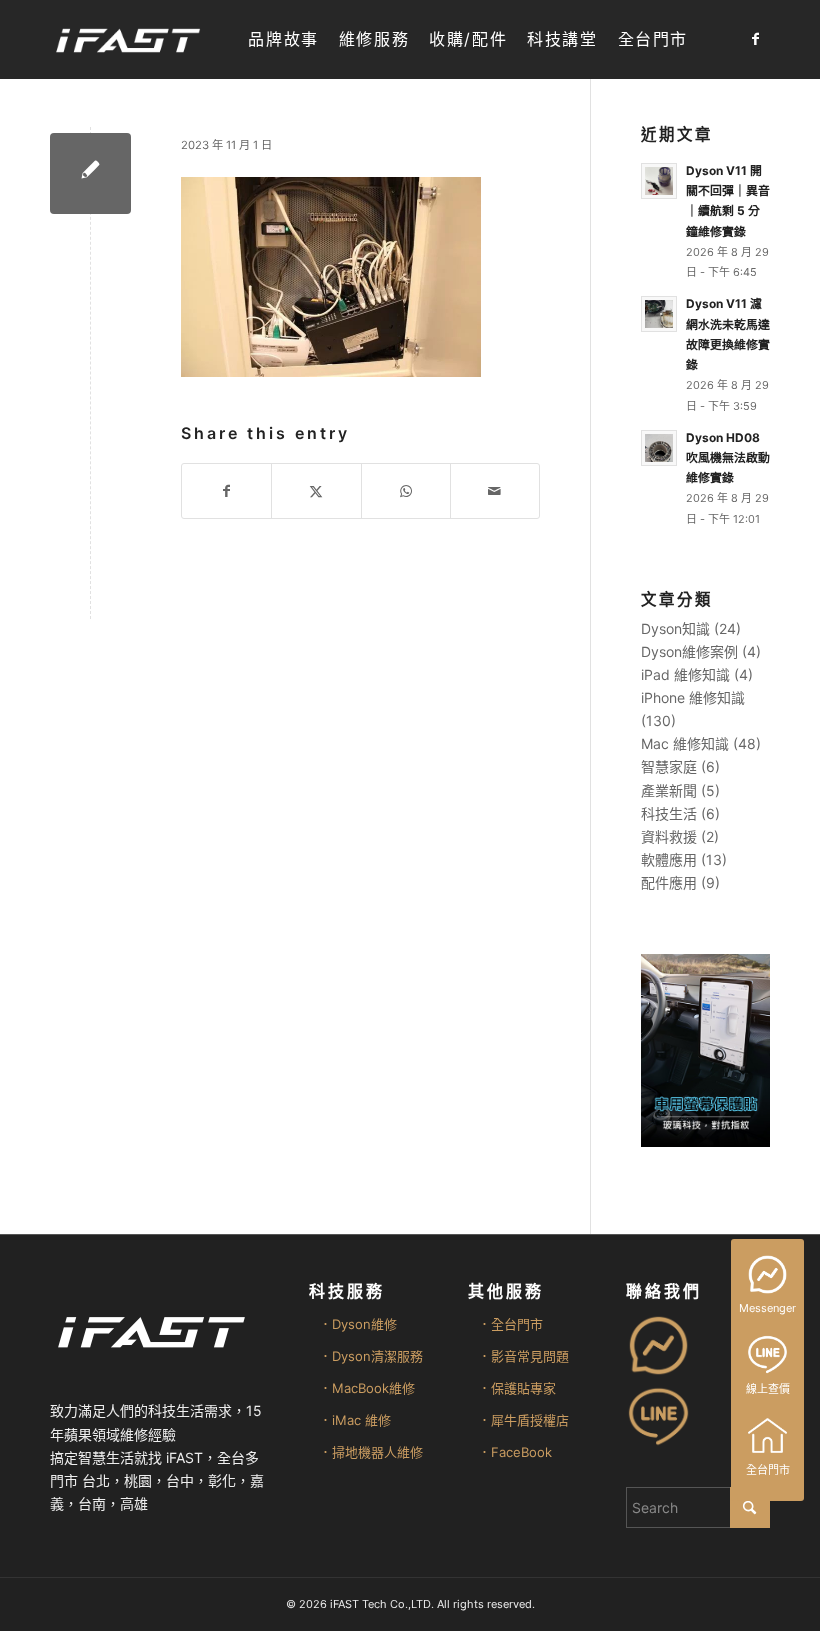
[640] (90, 173)
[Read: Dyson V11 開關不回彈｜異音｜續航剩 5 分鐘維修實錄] (659, 181)
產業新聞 (669, 790)
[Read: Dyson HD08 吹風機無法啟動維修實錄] (659, 448)
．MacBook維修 (367, 1388)
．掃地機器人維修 (371, 1452)
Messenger (767, 1308)
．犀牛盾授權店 (523, 1420)
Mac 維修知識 (685, 743)
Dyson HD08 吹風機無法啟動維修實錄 (728, 457)
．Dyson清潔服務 (371, 1356)
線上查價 (768, 1389)
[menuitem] (283, 39)
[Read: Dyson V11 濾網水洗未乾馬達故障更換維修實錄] (659, 314)
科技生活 (669, 813)
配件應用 (669, 882)
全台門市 (768, 1470)
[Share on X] (316, 491)
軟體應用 (669, 859)
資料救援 (669, 836)
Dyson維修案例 (689, 651)
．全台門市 (510, 1324)
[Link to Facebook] (755, 39)
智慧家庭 (669, 766)
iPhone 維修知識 (693, 697)
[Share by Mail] (495, 491)
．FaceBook (515, 1452)
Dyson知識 (675, 628)
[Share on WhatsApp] (406, 491)
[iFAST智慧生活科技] (127, 39)
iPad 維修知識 (685, 674)
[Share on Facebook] (226, 491)
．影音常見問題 (523, 1356)
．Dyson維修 (358, 1324)
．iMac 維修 (355, 1420)
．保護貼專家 (517, 1388)
